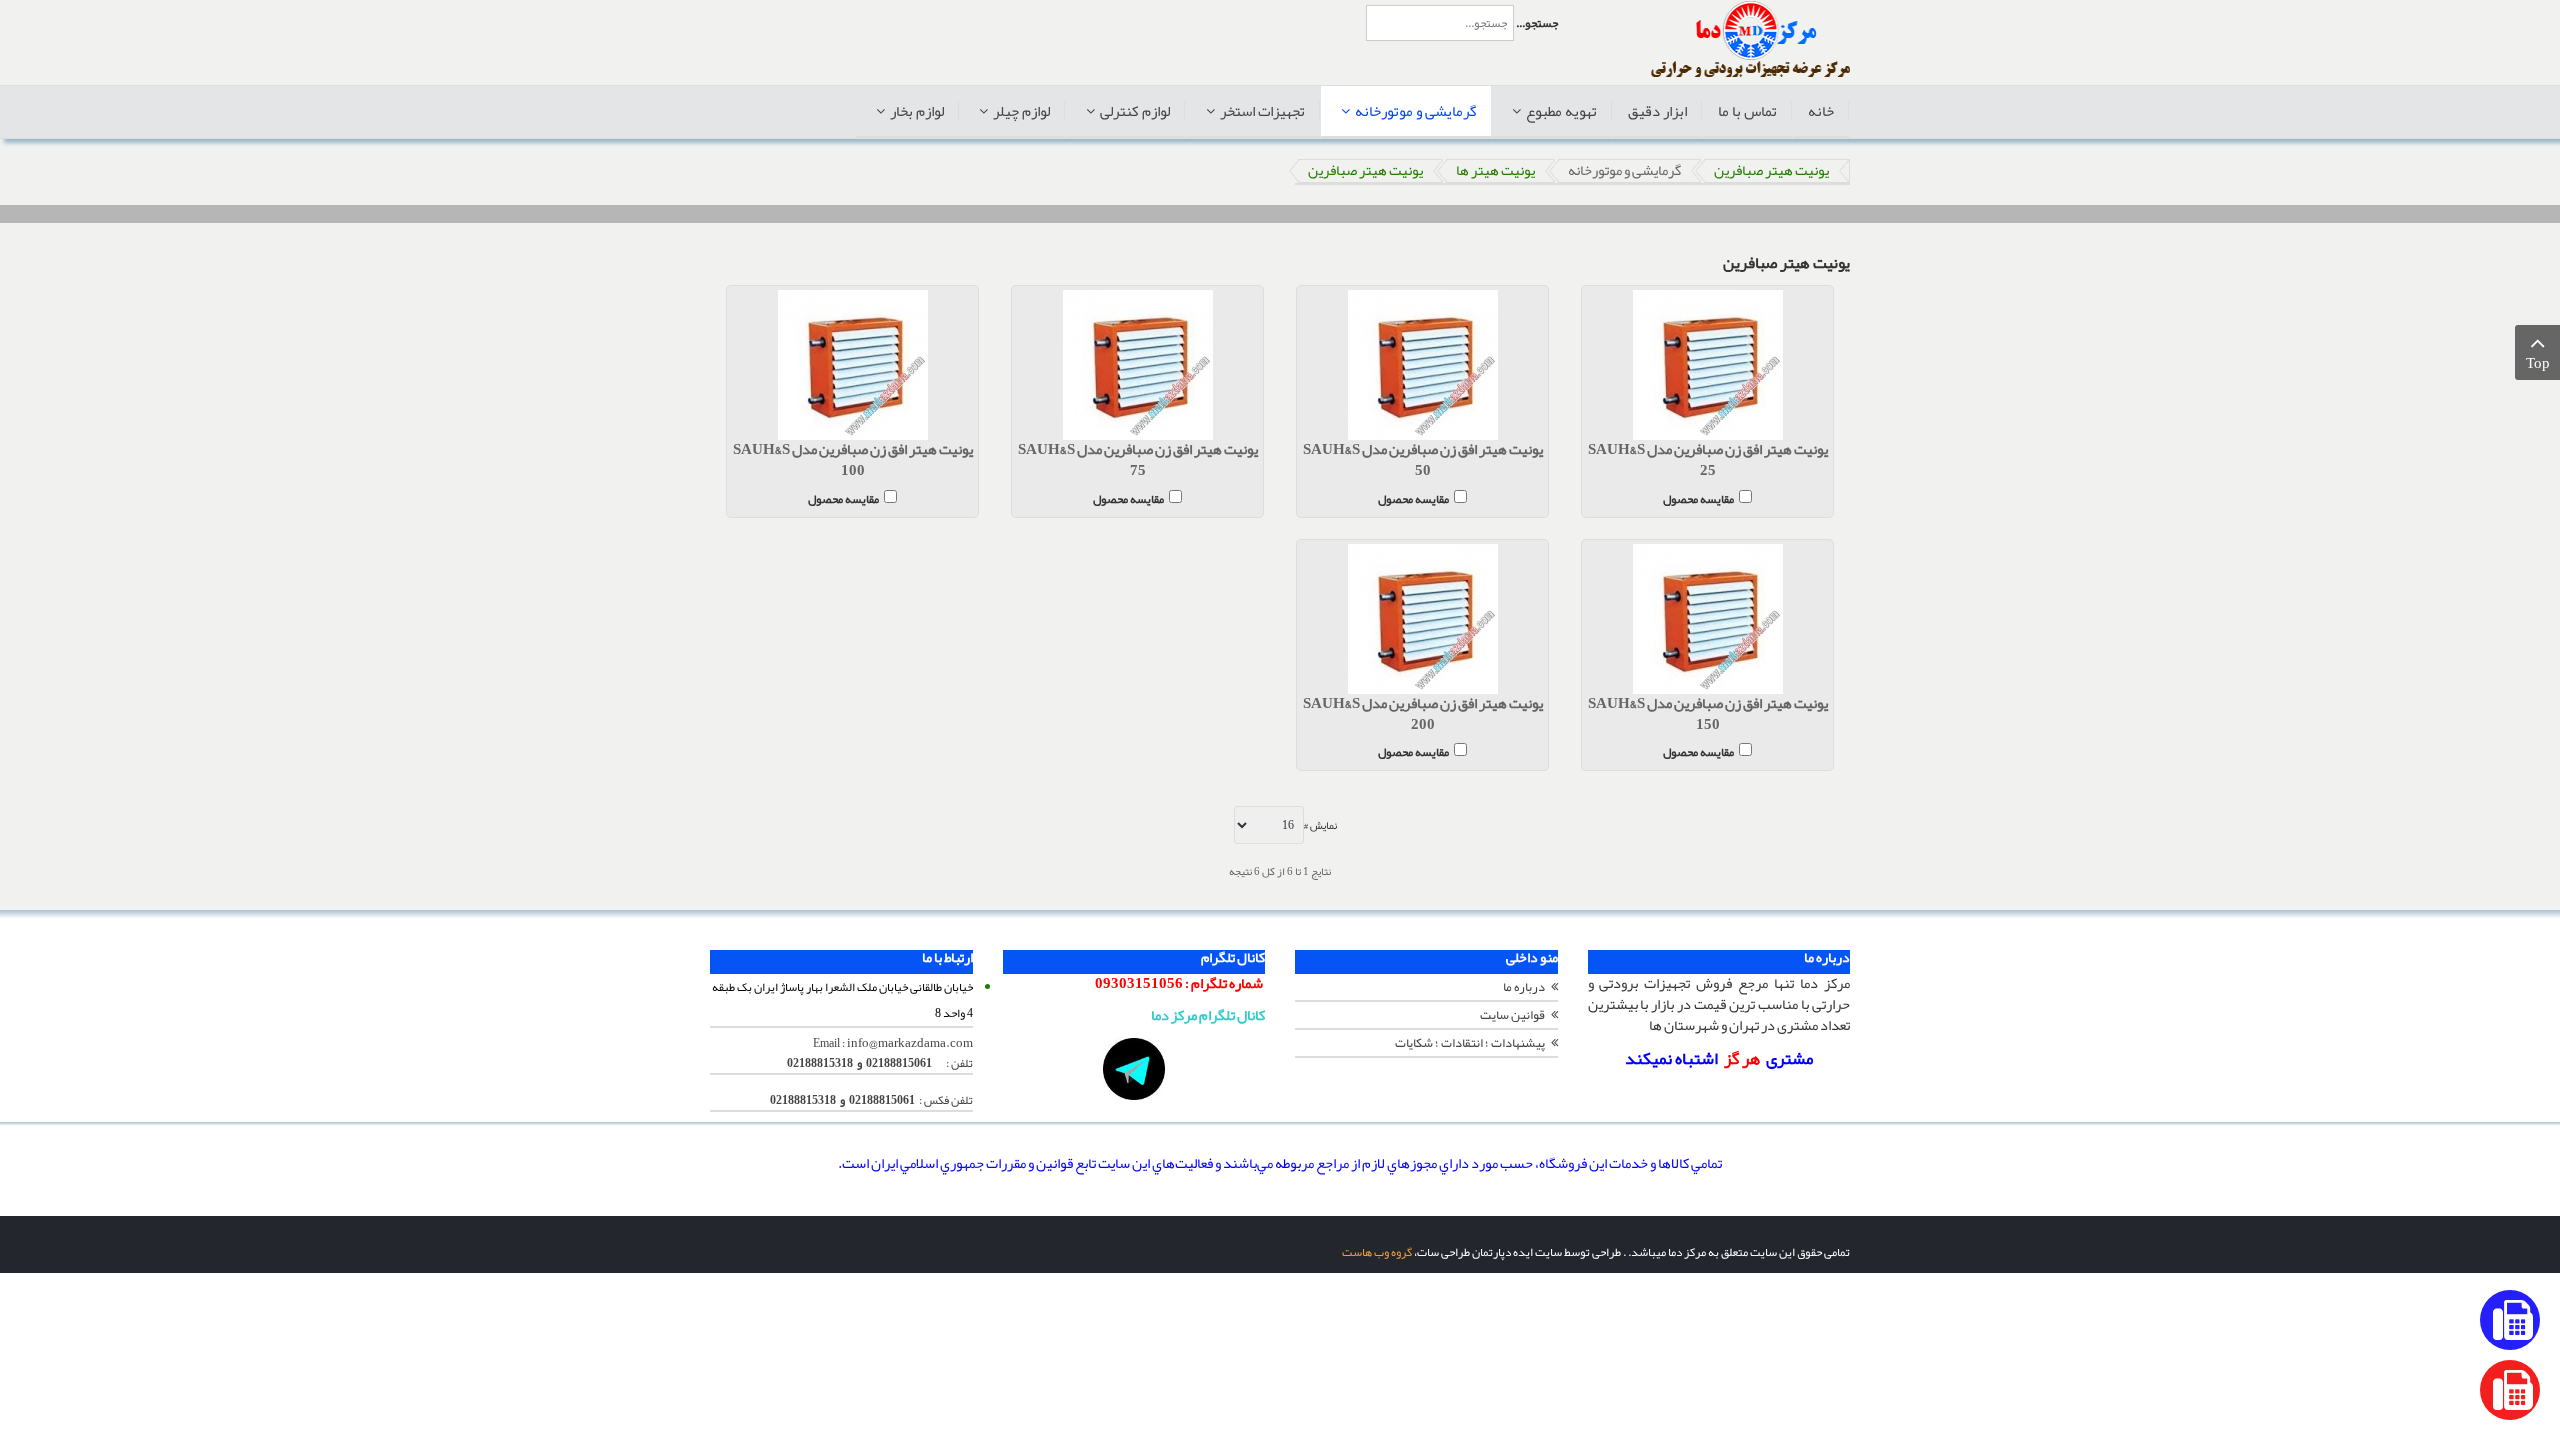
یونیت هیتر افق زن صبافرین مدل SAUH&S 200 (1423, 714)
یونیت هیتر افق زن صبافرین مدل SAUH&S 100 (853, 460)
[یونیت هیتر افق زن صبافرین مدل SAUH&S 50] (1422, 365)
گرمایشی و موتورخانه (1624, 171)
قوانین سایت (1512, 1015)
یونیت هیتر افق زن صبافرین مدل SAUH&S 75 (1138, 460)
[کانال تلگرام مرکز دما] (1134, 1069)
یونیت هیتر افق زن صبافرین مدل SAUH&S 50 (1423, 460)
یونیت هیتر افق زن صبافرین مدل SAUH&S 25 (1708, 460)
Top (2538, 363)
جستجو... (1537, 23)
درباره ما (1524, 987)
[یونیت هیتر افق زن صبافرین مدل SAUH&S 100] (852, 365)
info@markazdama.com (910, 1043)
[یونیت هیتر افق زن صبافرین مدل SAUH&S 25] (1707, 365)
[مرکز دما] (1750, 40)
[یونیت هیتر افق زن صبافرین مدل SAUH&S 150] (1707, 619)
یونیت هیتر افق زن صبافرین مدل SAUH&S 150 (1708, 714)
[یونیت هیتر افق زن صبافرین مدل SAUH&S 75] (1137, 365)
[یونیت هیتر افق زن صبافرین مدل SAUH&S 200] (1422, 619)
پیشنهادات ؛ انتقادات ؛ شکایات (1470, 1043)
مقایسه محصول (1698, 497)
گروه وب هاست (1377, 1252)
